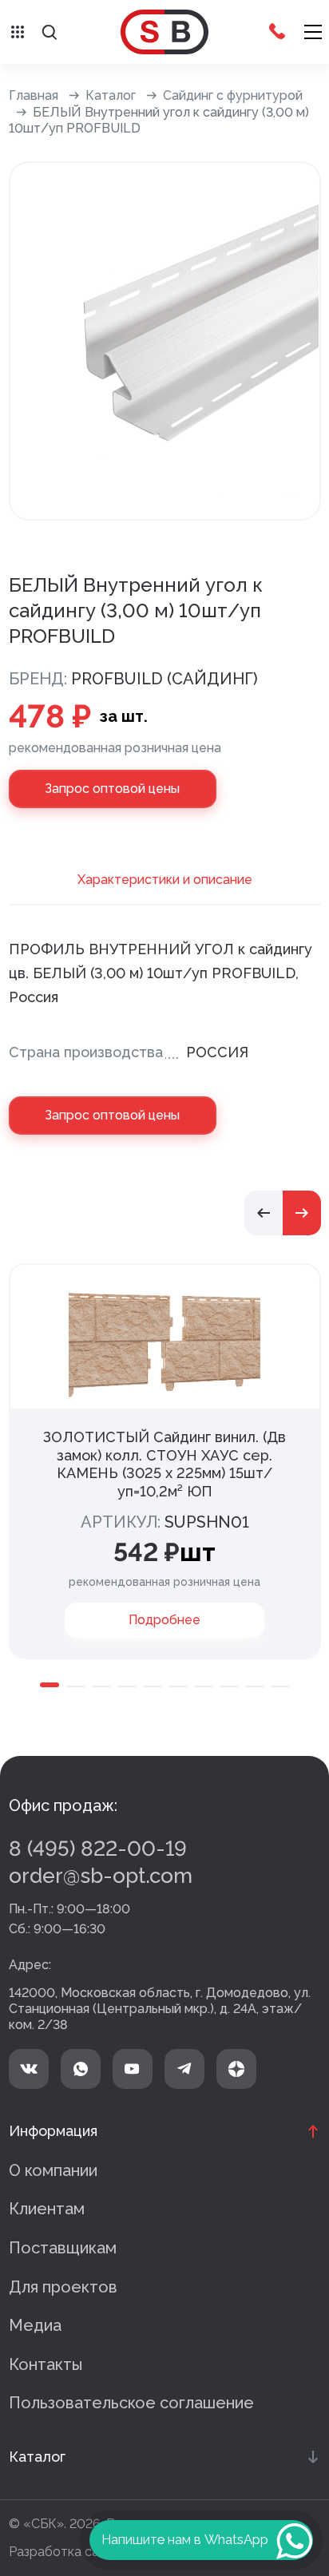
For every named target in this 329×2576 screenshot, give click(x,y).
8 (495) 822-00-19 (98, 1849)
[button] (264, 1213)
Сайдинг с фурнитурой (233, 95)
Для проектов (63, 2287)
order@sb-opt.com (101, 1876)
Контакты (46, 2364)
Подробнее (164, 1620)
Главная (34, 95)
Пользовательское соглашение (131, 2403)
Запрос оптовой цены (112, 789)
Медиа (35, 2325)
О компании (53, 2170)
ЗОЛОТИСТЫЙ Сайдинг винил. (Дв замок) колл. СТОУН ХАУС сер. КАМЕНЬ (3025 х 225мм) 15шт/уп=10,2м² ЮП (164, 1464)
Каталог (111, 95)
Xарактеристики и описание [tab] (165, 880)
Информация (53, 2131)
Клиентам (47, 2209)
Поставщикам (63, 2248)
